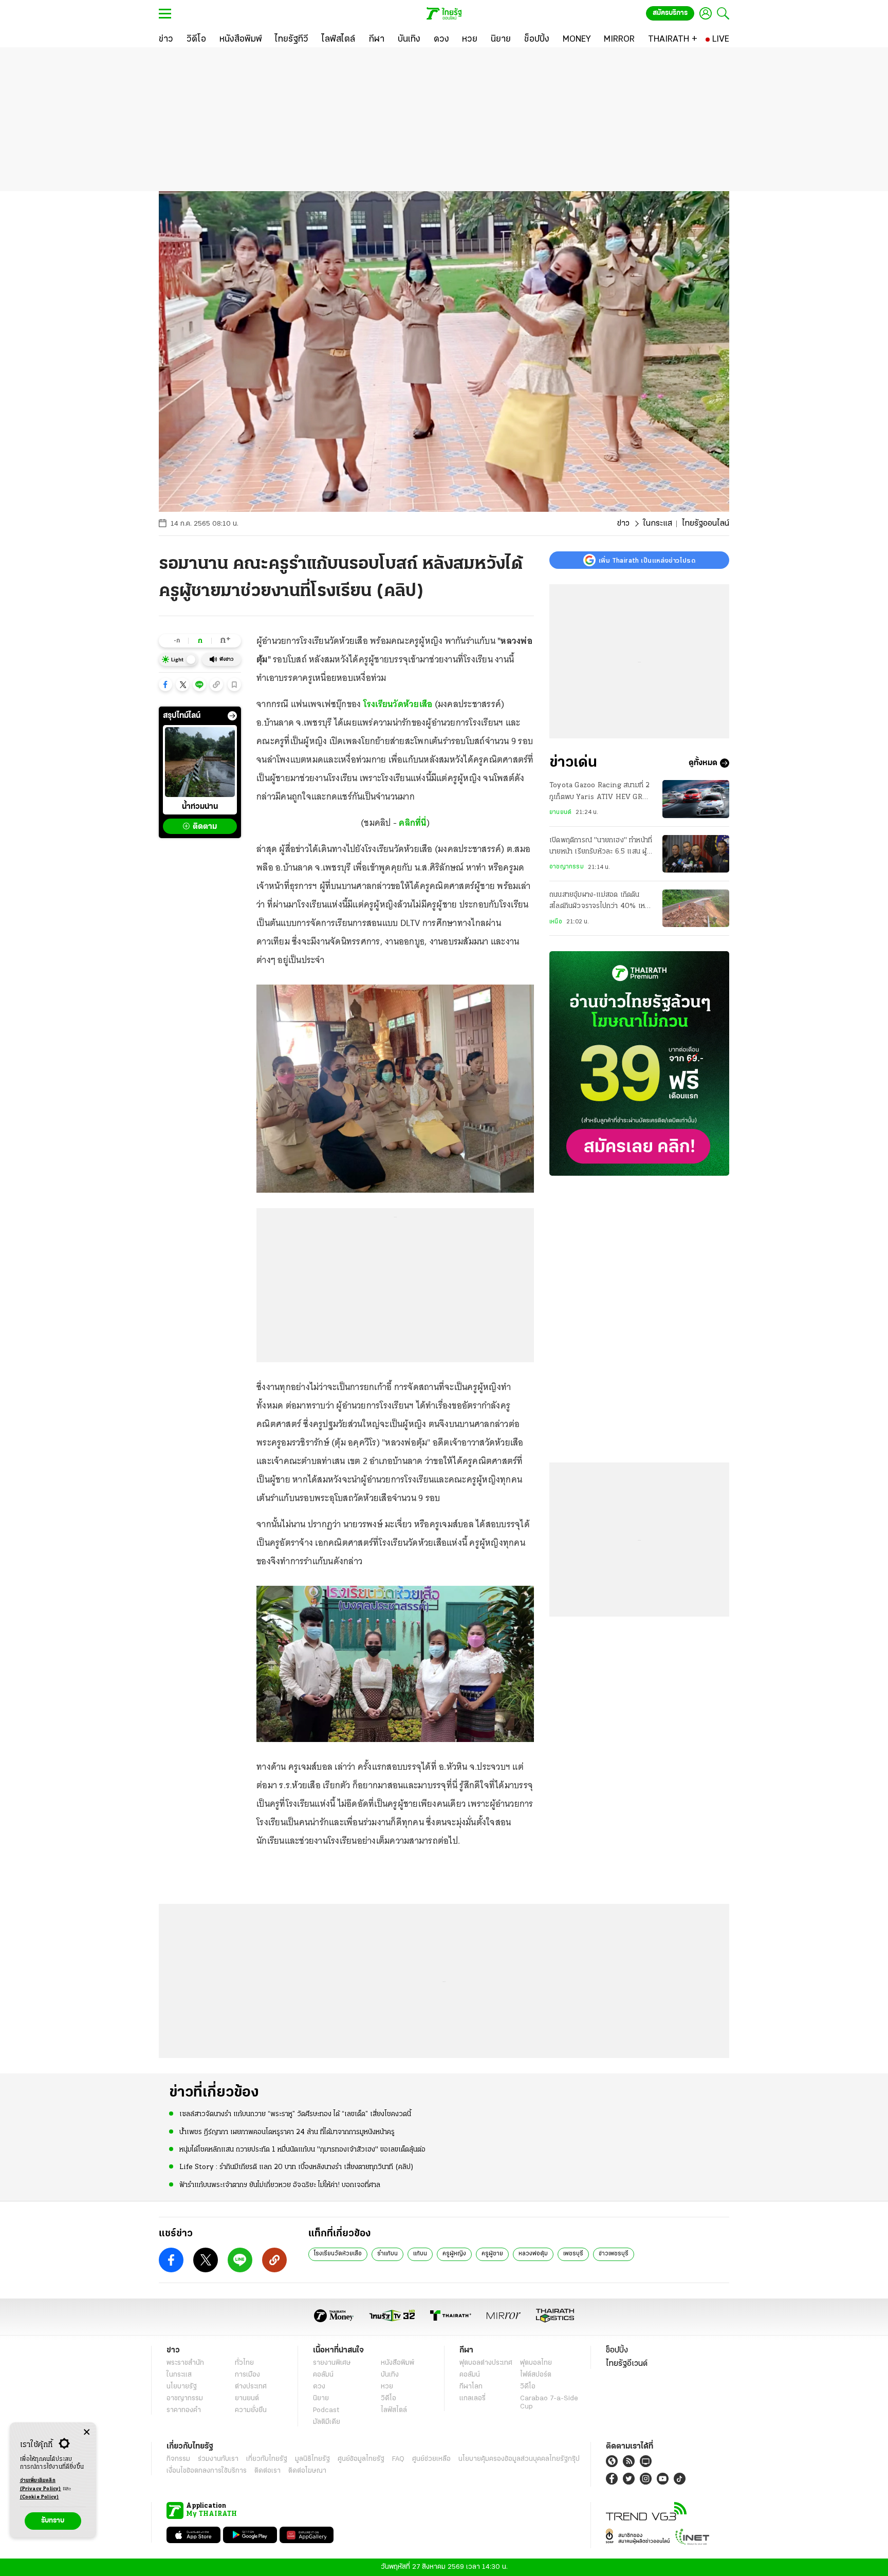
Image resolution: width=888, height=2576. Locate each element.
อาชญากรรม (567, 867)
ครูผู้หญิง (454, 2254)
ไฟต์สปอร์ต (536, 2375)
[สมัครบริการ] (639, 1063)
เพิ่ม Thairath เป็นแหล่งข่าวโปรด (647, 560)
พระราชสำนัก (185, 2363)
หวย (387, 2387)
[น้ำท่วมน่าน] (200, 762)
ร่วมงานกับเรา (218, 2459)
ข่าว (623, 524)
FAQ (398, 2459)
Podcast (326, 2410)
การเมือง (247, 2375)
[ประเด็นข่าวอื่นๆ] (232, 716)
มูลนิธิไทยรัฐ (312, 2459)
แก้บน (420, 2254)
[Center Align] (87, 2432)
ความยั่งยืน (251, 2410)
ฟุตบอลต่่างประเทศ (486, 2363)
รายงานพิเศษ (332, 2363)
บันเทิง (390, 2375)
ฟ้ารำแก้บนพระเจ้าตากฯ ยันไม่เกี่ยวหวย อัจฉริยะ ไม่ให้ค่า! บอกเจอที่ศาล (280, 2185)
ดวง (319, 2387)
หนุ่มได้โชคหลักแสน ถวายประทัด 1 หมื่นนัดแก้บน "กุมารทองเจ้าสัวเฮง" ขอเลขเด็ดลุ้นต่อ (302, 2150)
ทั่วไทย (244, 2363)
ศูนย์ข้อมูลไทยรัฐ (361, 2459)
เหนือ (556, 922)
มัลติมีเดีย (327, 2422)
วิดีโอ (388, 2398)
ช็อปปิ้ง (617, 2350)
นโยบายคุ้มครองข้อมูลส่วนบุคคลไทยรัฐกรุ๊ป (519, 2459)
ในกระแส (658, 524)
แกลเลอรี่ (473, 2398)
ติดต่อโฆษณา (307, 2471)
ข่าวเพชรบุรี (614, 2254)
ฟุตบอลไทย (536, 2363)
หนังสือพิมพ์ (397, 2363)
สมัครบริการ (670, 13)
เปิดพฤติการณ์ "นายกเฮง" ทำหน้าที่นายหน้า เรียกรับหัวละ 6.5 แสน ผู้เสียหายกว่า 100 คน (601, 847)
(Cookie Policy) (40, 2497)
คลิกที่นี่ (412, 823)
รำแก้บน (387, 2254)
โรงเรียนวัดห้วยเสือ (398, 704)
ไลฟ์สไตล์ (394, 2410)
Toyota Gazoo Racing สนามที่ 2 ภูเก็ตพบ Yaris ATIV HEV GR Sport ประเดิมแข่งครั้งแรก (599, 792)
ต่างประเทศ (251, 2387)
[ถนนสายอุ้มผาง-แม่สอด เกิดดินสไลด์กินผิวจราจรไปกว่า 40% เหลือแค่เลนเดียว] (696, 908)
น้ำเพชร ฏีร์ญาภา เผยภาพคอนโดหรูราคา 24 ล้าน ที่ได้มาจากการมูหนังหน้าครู (287, 2132)
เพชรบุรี (573, 2254)
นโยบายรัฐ (182, 2387)
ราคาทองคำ (184, 2410)
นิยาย (321, 2398)
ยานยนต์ (560, 812)
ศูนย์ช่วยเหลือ (431, 2459)
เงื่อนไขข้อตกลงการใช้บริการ (207, 2471)
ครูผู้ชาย (492, 2254)
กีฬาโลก (471, 2387)
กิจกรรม (178, 2459)
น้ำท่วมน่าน (200, 807)
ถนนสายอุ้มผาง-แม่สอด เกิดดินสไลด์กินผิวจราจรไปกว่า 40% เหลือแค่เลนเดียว (601, 902)
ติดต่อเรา (267, 2471)
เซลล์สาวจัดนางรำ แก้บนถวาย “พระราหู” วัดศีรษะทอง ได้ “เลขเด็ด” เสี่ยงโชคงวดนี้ (295, 2114)
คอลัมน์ (323, 2375)
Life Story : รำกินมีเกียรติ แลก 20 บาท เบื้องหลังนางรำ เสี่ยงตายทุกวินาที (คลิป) (297, 2167)
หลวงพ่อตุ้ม (533, 2254)
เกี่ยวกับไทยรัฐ (267, 2459)
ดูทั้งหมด (703, 763)
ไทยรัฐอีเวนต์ (627, 2364)
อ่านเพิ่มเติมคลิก (41, 2485)
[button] (165, 684)
